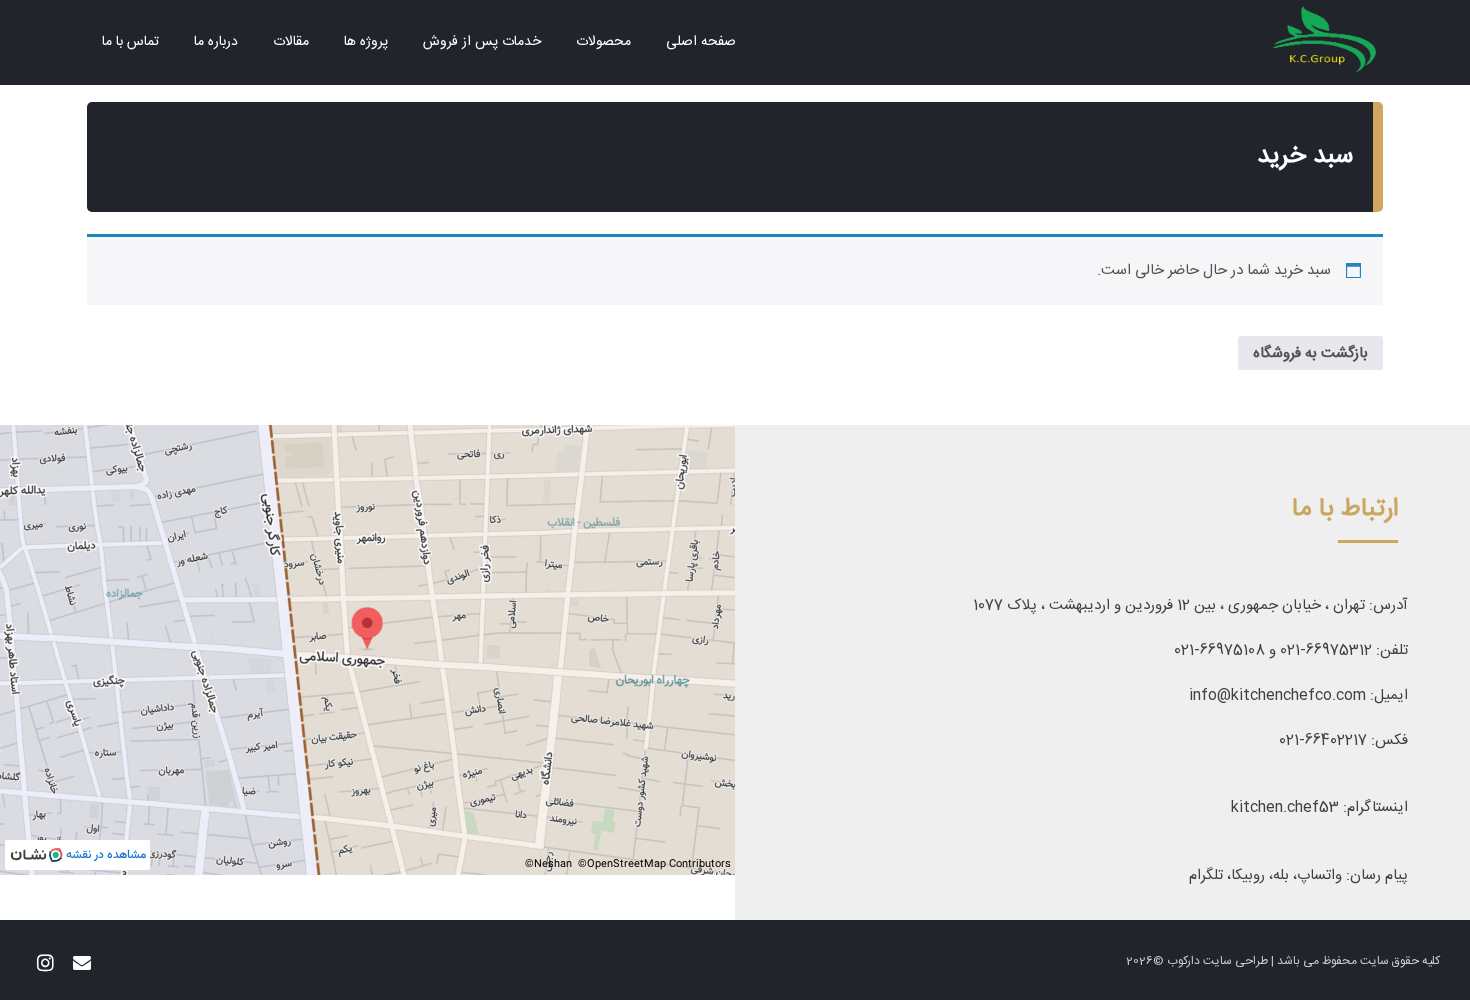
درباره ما (216, 42)
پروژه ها (366, 42)
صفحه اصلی (701, 42)
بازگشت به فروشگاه (1310, 353)
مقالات (291, 42)
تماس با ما (130, 42)
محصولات (603, 42)
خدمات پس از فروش (482, 42)
